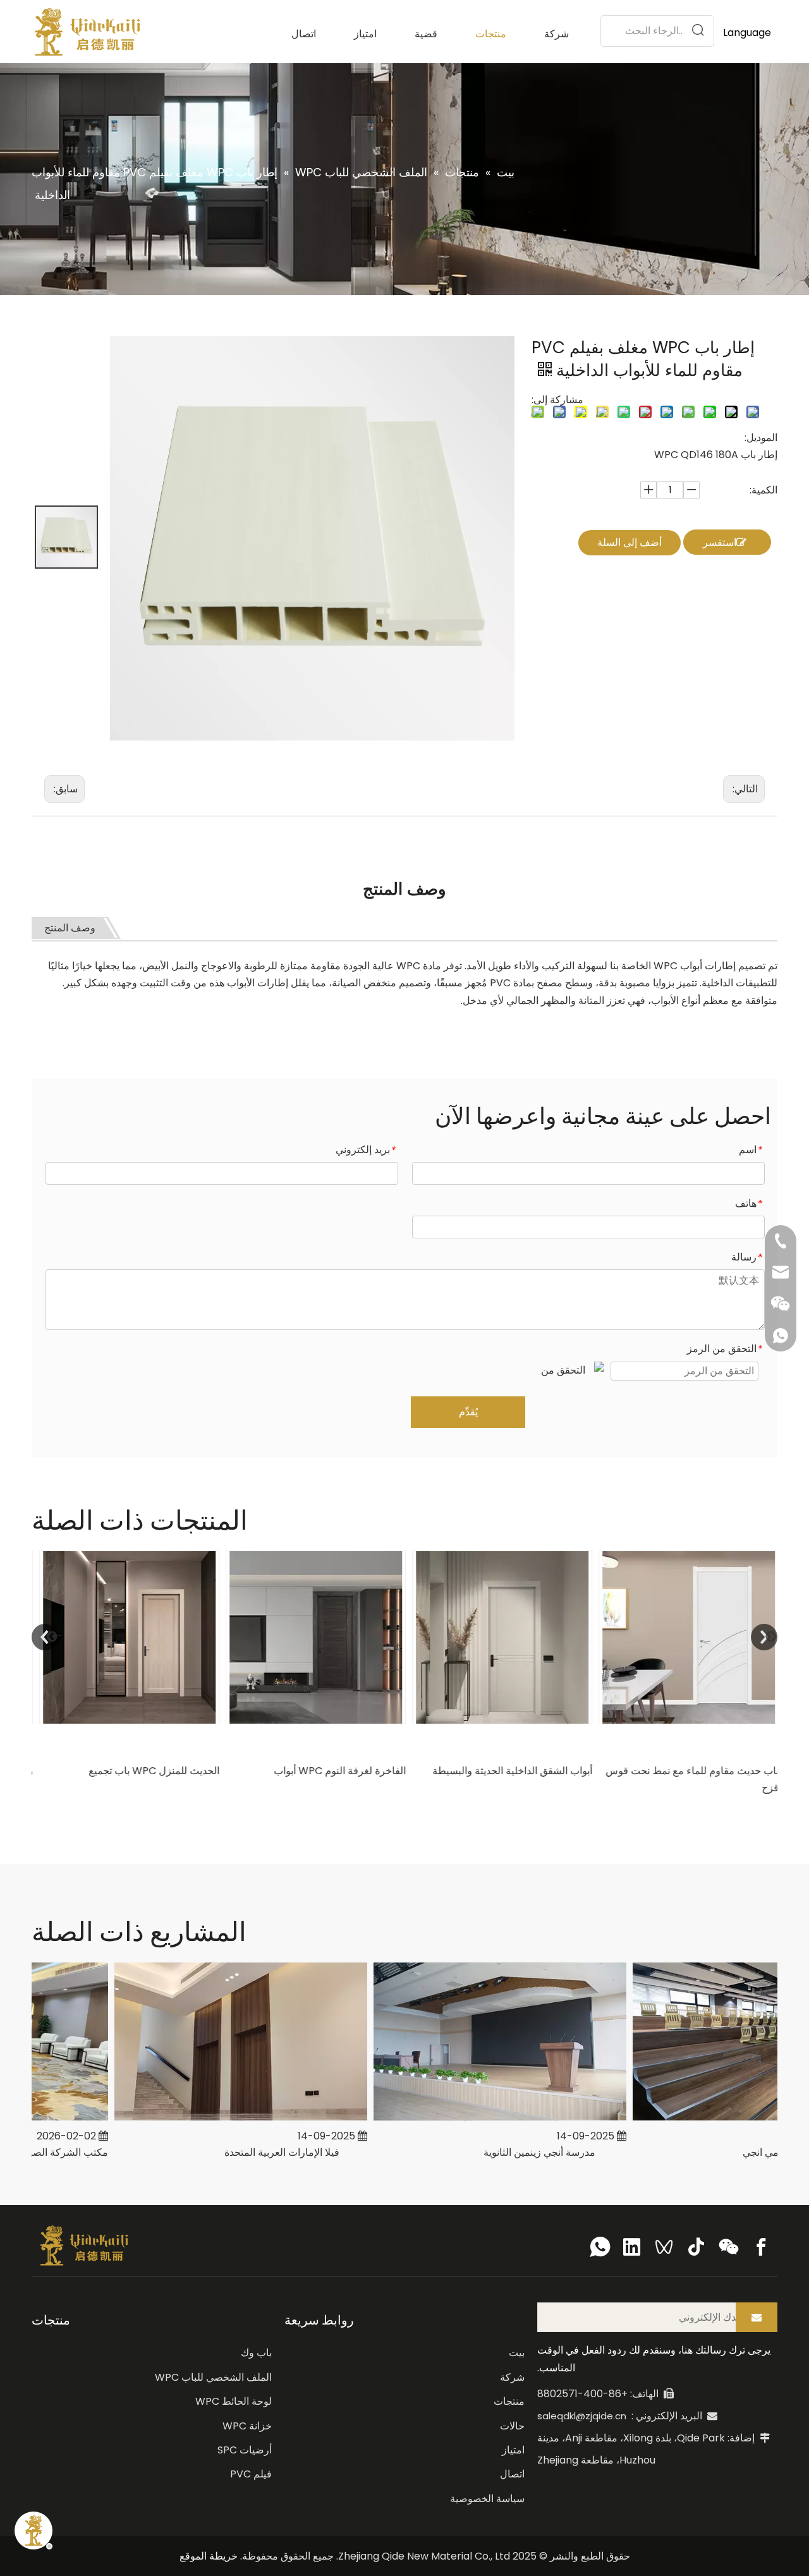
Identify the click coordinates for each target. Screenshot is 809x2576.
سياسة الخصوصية (487, 2499)
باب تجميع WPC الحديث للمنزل (149, 1771)
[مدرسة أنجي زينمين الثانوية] (478, 2120)
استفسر (720, 542)
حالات (512, 2426)
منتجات (509, 2401)
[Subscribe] (757, 2317)
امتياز (513, 2450)
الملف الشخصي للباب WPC (213, 2377)
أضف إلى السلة (630, 542)
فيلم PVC (251, 2474)
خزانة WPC (247, 2426)
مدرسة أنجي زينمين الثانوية (518, 2152)
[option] (125, 1665)
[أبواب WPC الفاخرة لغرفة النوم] (311, 1637)
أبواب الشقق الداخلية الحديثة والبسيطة (508, 1771)
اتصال (512, 2474)
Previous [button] (45, 1637)
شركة (512, 2377)
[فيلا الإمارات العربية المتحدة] (219, 2120)
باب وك (256, 2353)
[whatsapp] (600, 2247)
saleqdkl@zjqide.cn (582, 2416)
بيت (517, 2353)
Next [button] (764, 1637)
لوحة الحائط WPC (234, 2401)
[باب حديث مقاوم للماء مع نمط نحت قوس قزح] (684, 1637)
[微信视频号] (664, 2247)
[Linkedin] (632, 2247)
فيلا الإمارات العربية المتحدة (260, 2152)
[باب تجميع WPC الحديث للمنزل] (125, 1637)
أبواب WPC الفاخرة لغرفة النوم (335, 1771)
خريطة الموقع (209, 2556)
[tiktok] (696, 2247)
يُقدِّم (468, 1412)
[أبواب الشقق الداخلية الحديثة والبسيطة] (498, 1637)
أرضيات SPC (245, 2450)
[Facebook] (761, 2247)
